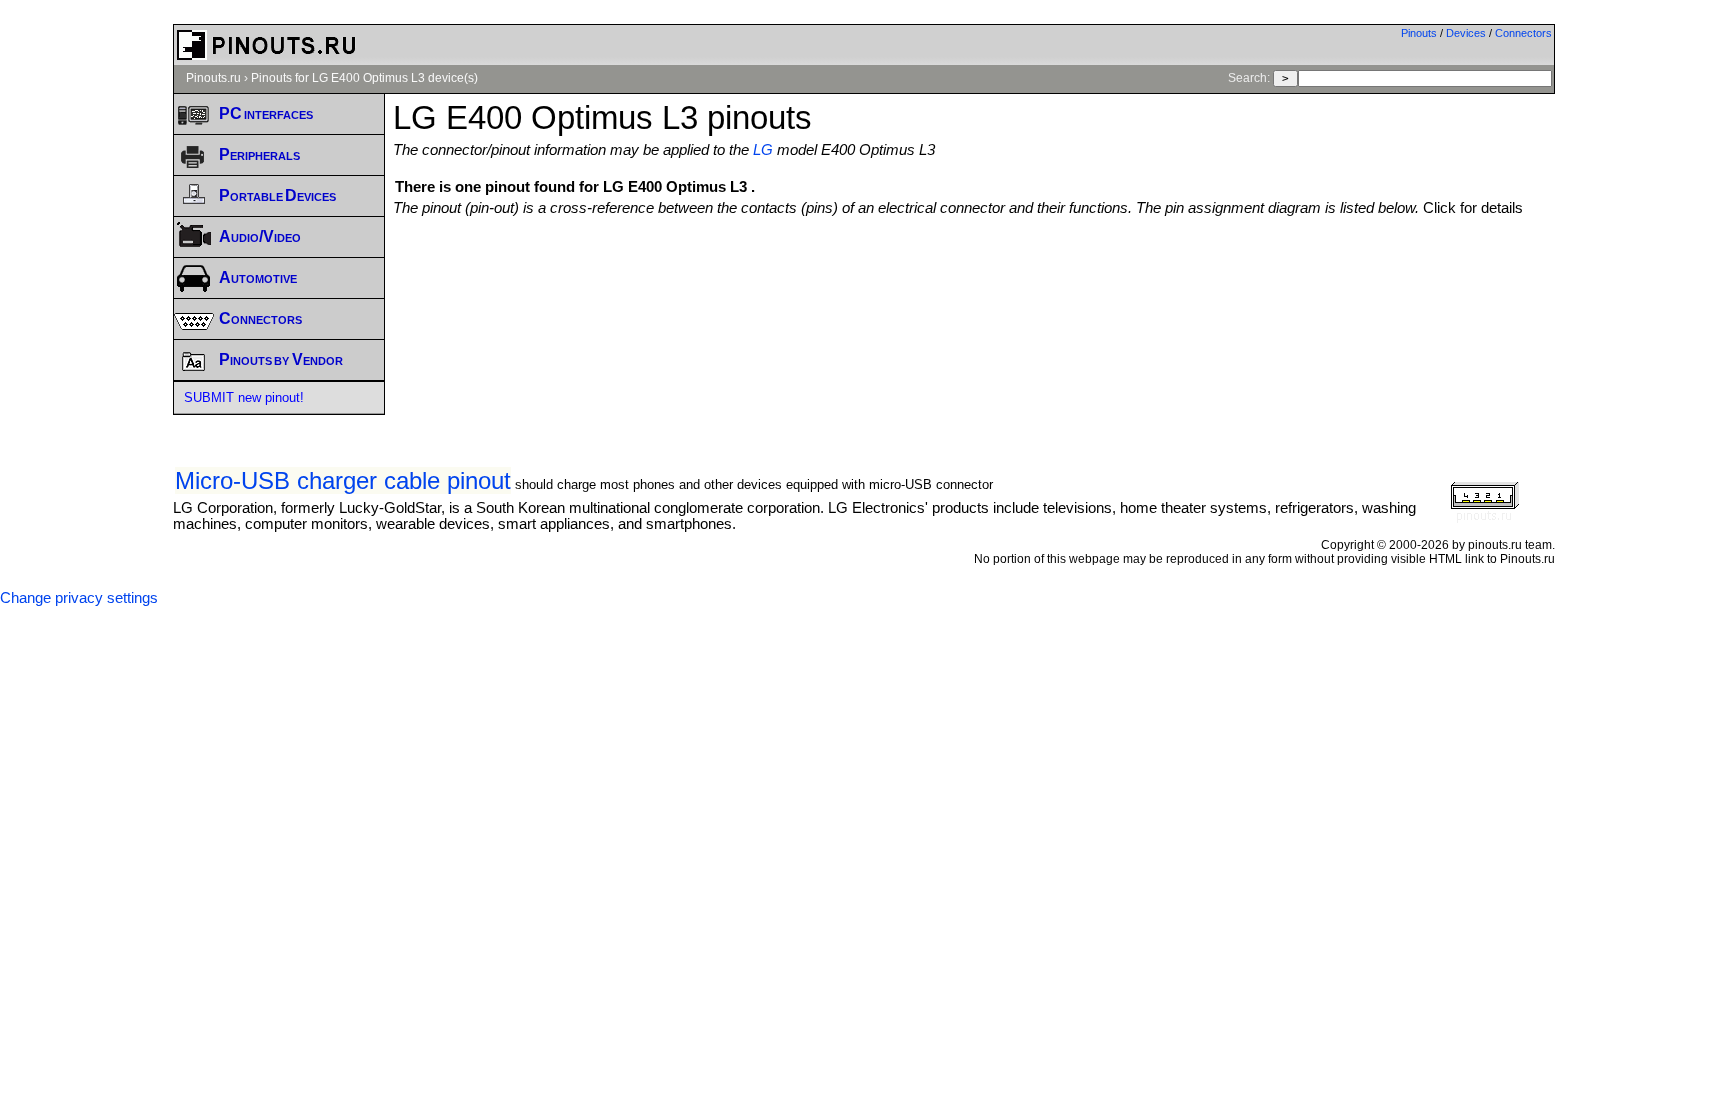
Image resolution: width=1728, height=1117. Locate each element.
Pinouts (1419, 33)
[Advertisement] (974, 271)
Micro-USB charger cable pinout (343, 480)
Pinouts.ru (213, 78)
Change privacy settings (79, 598)
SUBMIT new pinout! (244, 397)
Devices (1466, 33)
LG (763, 150)
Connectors (1523, 33)
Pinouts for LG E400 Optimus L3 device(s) (364, 78)
